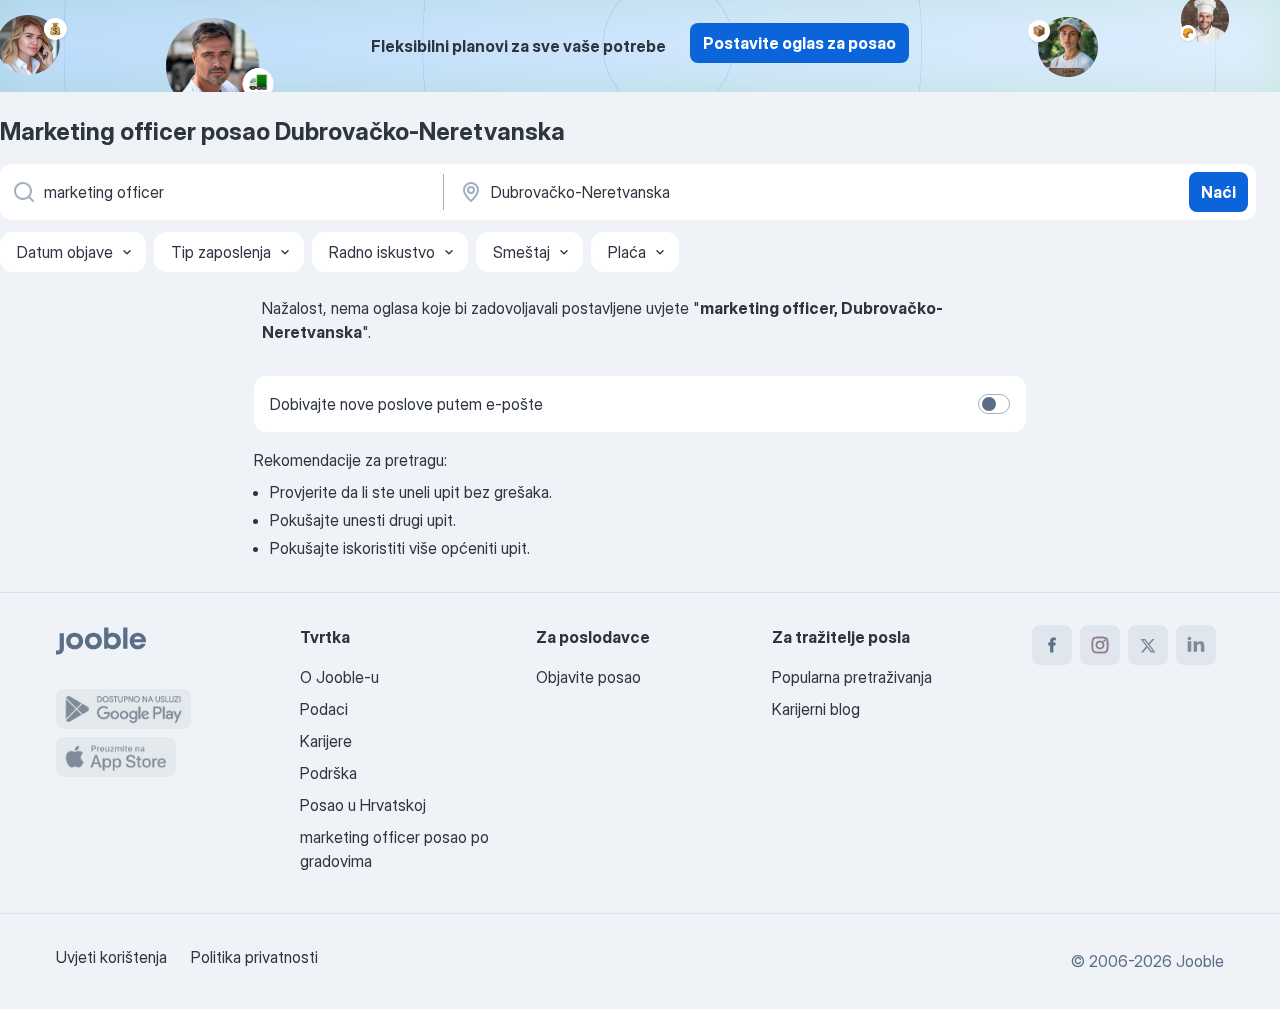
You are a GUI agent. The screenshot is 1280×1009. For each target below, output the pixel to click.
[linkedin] (1196, 645)
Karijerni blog (816, 709)
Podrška (328, 773)
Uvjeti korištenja (111, 957)
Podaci (324, 709)
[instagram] (1100, 645)
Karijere (326, 741)
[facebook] (1052, 645)
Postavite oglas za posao (799, 43)
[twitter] (1148, 645)
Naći (1218, 192)
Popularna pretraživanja (852, 677)
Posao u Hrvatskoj (363, 805)
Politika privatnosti (254, 957)
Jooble (1200, 961)
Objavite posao (588, 677)
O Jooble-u (339, 677)
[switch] (994, 404)
